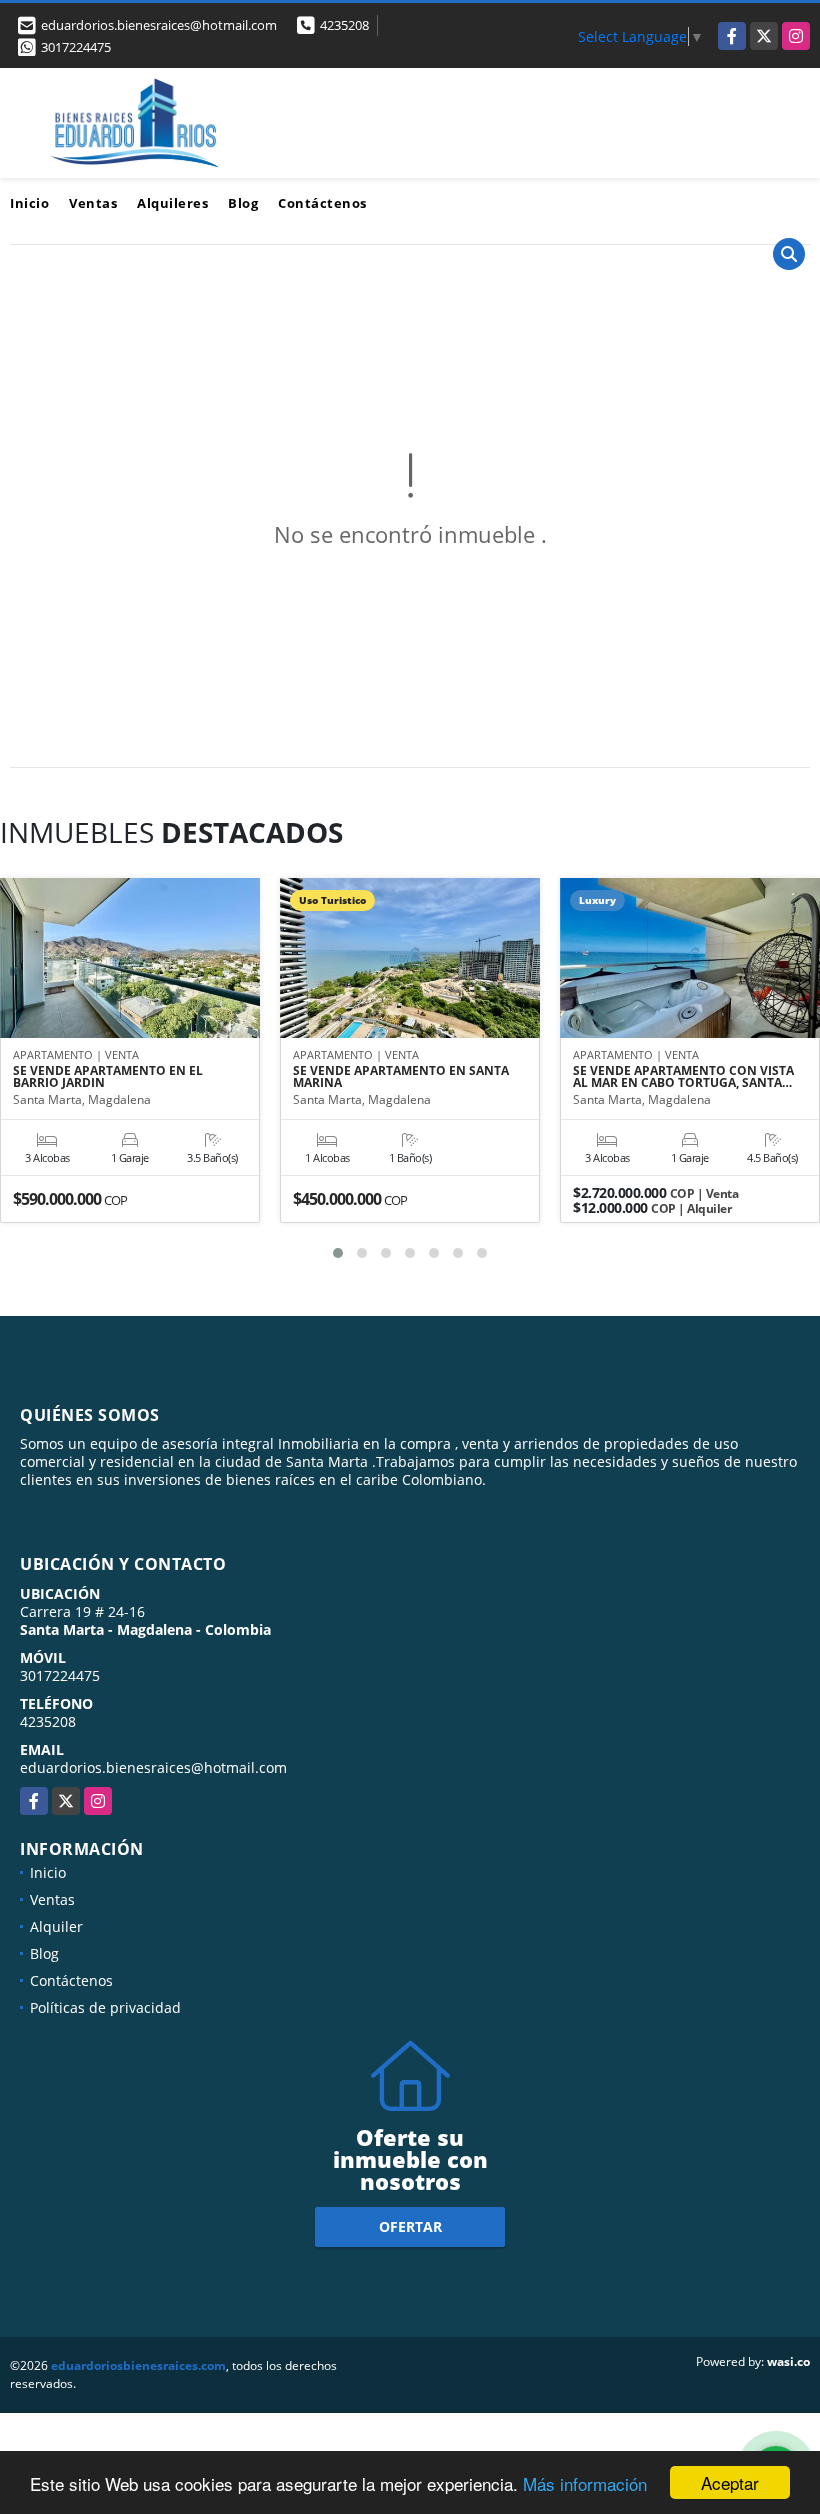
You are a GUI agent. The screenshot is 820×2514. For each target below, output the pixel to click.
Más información (585, 2483)
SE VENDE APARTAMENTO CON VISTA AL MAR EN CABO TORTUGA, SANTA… (683, 1077)
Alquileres (172, 203)
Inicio (29, 203)
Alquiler (56, 1926)
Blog (243, 203)
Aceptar (730, 2482)
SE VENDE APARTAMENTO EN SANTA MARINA (401, 1077)
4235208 (344, 25)
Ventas (93, 203)
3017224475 (76, 47)
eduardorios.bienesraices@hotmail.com (153, 1767)
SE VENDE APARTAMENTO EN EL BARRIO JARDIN (108, 1077)
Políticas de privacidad (105, 2007)
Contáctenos (322, 203)
